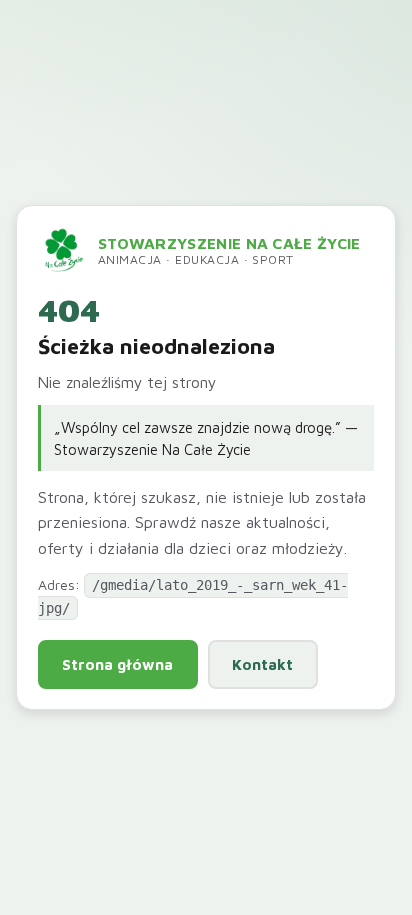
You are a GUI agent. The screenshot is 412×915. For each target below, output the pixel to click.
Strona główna (117, 664)
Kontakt (262, 664)
